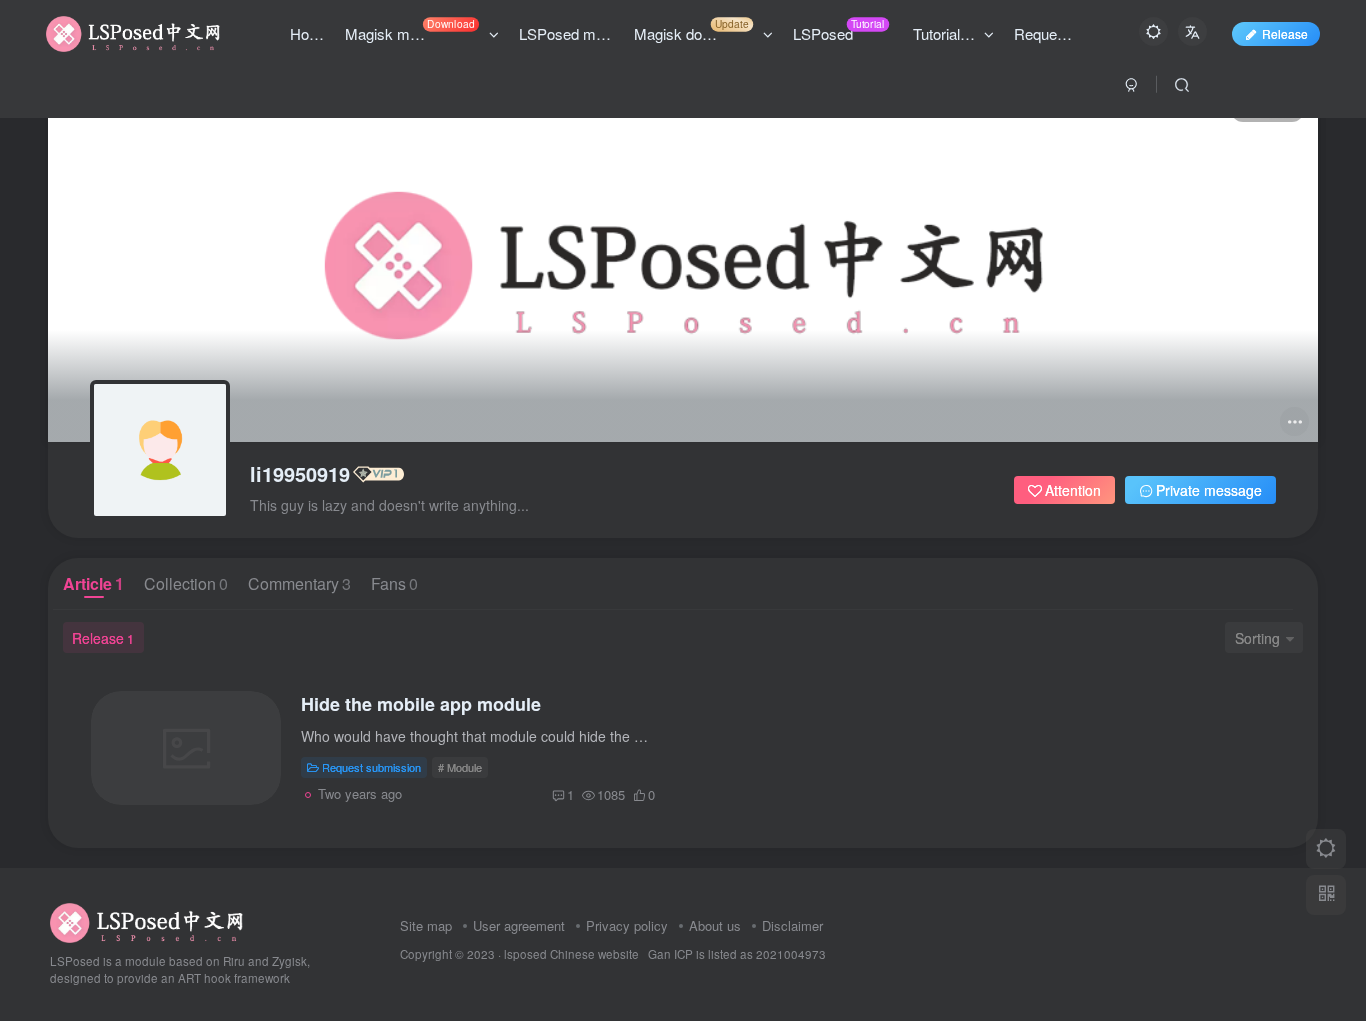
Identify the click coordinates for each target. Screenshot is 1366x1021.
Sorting (1257, 638)
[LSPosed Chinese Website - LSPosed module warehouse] (146, 920)
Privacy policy (627, 925)
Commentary (299, 583)
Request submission (371, 767)
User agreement (519, 925)
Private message (1209, 490)
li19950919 (300, 474)
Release (1285, 33)
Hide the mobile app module (421, 704)
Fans (394, 583)
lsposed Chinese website (571, 954)
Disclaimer (792, 925)
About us (715, 925)
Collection (186, 583)
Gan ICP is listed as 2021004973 (737, 954)
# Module (460, 767)
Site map (426, 925)
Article (93, 583)
